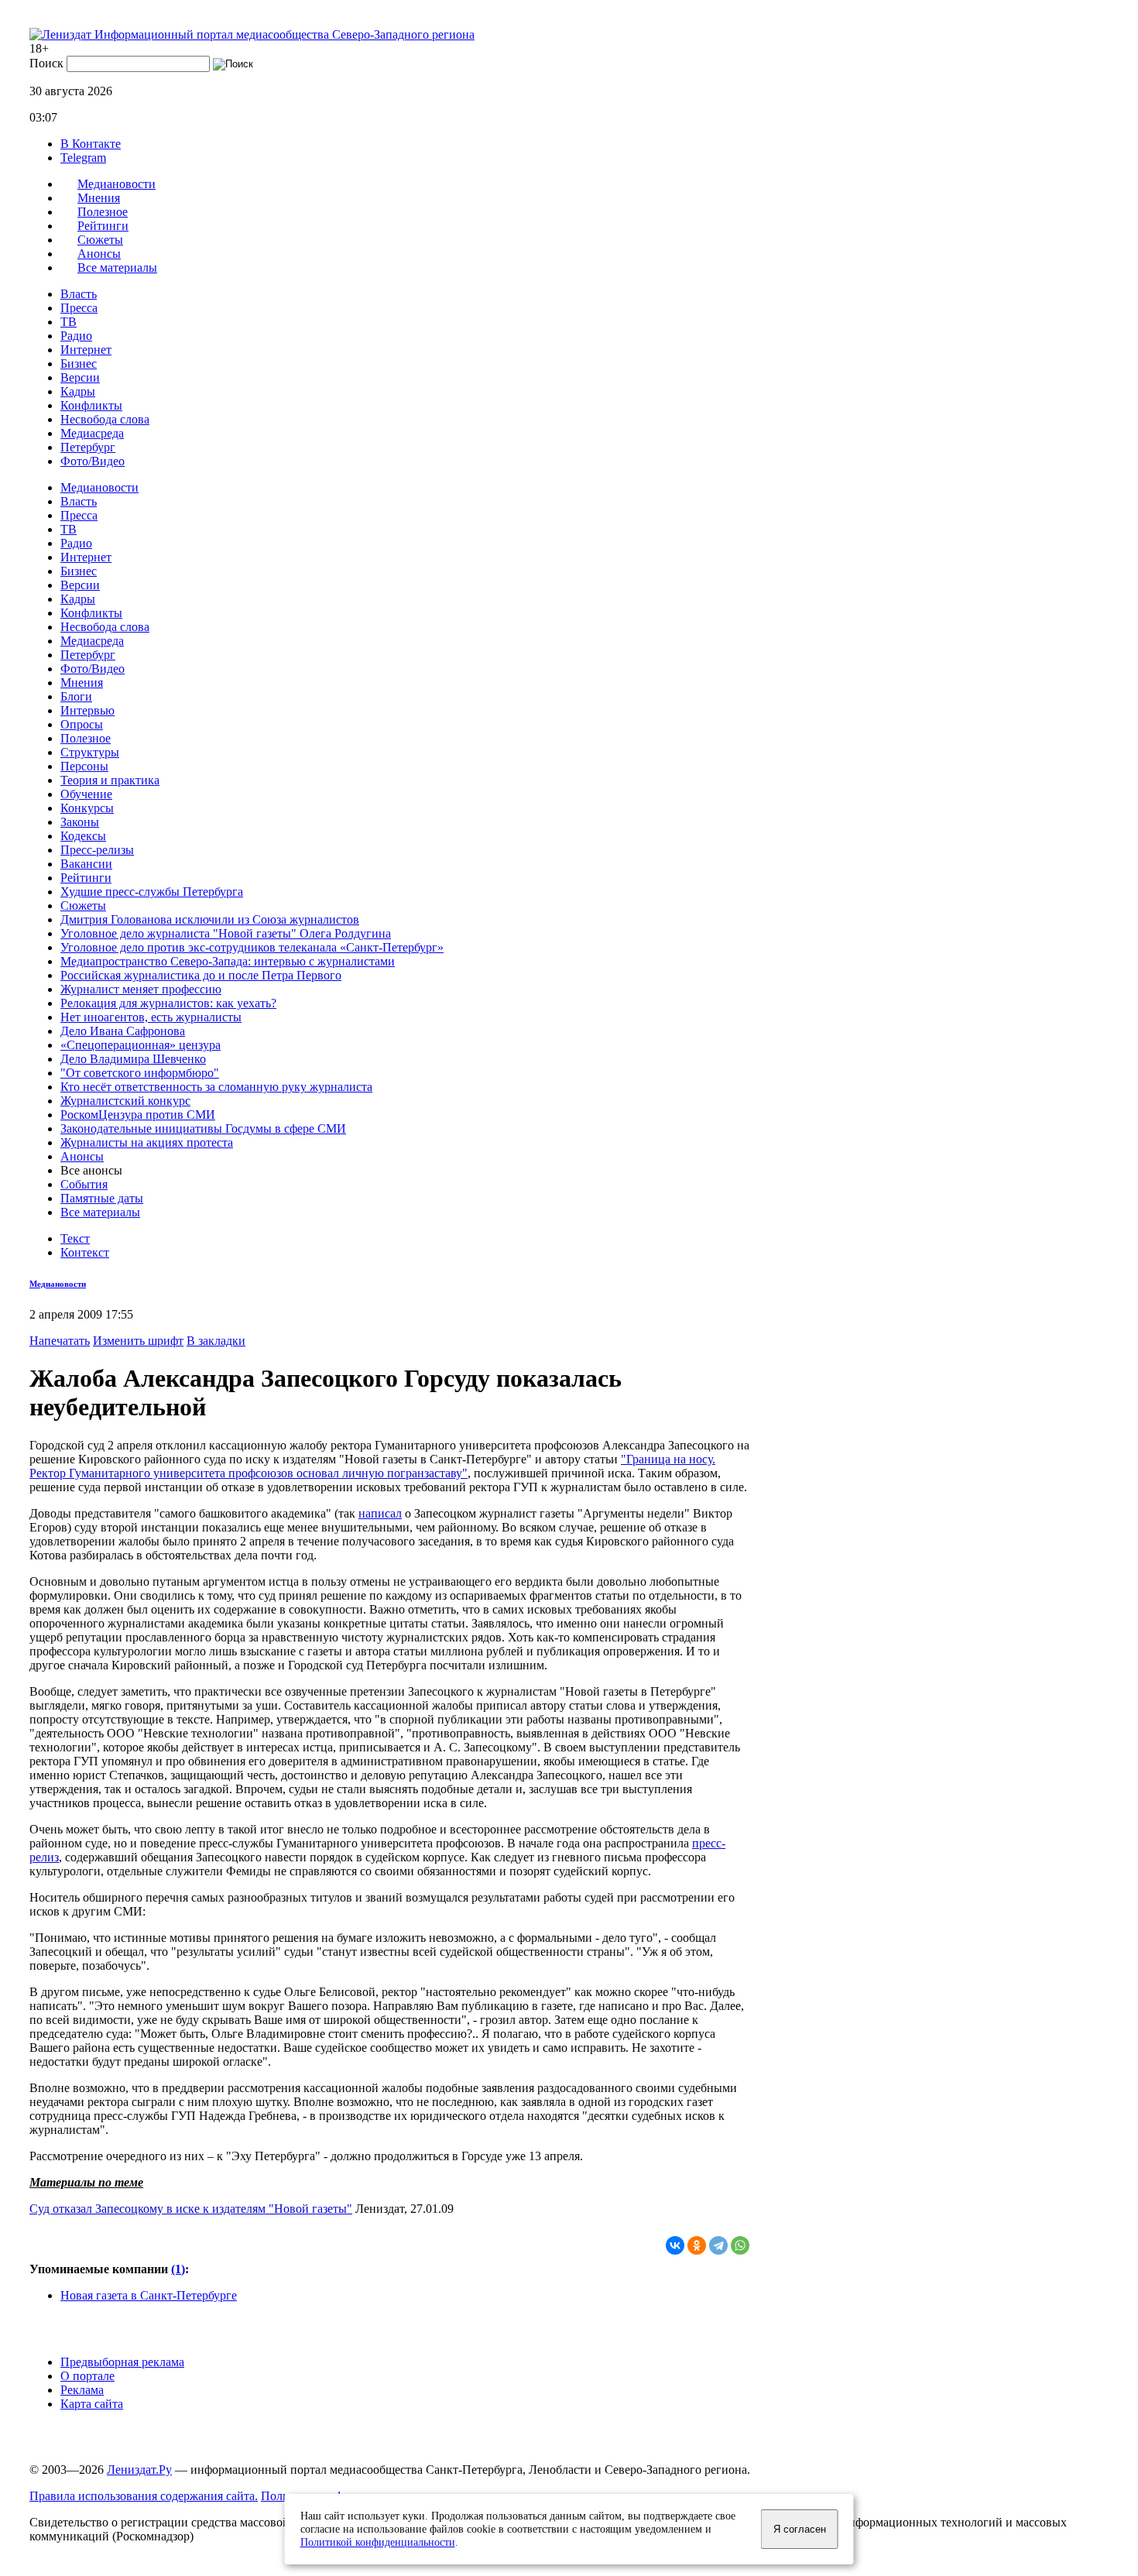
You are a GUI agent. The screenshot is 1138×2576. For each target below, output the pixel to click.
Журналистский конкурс (125, 1101)
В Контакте (91, 144)
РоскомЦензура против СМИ (138, 1115)
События (84, 1184)
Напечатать (60, 1341)
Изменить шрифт (138, 1341)
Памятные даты (102, 1198)
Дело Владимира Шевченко (133, 1059)
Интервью (87, 710)
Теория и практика (110, 780)
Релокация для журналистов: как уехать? (168, 1003)
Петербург (88, 447)
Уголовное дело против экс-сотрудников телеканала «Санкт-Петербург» (252, 947)
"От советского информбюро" (140, 1073)
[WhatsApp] (740, 2245)
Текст (75, 1238)
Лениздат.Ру (139, 2470)
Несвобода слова (105, 419)
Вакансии (86, 864)
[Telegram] (718, 2245)
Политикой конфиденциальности (378, 2542)
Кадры (78, 391)
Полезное (86, 738)
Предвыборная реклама (122, 2362)
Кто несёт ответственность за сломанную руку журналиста (216, 1087)
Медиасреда (92, 433)
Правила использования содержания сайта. (144, 2496)
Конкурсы (87, 808)
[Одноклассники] (697, 2245)
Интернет (86, 350)
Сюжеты (83, 906)
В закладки (216, 1341)
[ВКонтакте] (675, 2245)
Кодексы (83, 836)
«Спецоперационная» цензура (141, 1045)
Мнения (82, 683)
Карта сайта (92, 2404)
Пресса (79, 308)
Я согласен (800, 2529)
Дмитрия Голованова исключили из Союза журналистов (210, 919)
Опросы (82, 724)
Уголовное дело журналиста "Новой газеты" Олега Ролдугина (226, 933)
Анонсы (82, 1156)
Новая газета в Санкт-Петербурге (149, 2295)
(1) (178, 2269)
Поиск (46, 63)
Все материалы (117, 268)
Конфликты (91, 405)
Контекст (85, 1252)
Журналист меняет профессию (141, 989)
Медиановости (99, 487)
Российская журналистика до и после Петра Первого (201, 975)
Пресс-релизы (97, 850)
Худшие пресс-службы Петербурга (152, 892)
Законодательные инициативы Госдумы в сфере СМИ (203, 1129)
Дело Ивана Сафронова (123, 1031)
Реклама (82, 2390)
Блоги (76, 696)
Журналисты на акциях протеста (147, 1142)
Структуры (90, 752)
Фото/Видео (93, 461)
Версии (80, 377)
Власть (79, 294)
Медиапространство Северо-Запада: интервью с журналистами (228, 961)
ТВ (69, 322)
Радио (76, 336)
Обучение (86, 794)
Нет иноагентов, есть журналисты (151, 1017)
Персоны (84, 766)
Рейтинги (86, 878)
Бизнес (79, 364)
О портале (87, 2376)
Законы (80, 822)
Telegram (83, 158)
